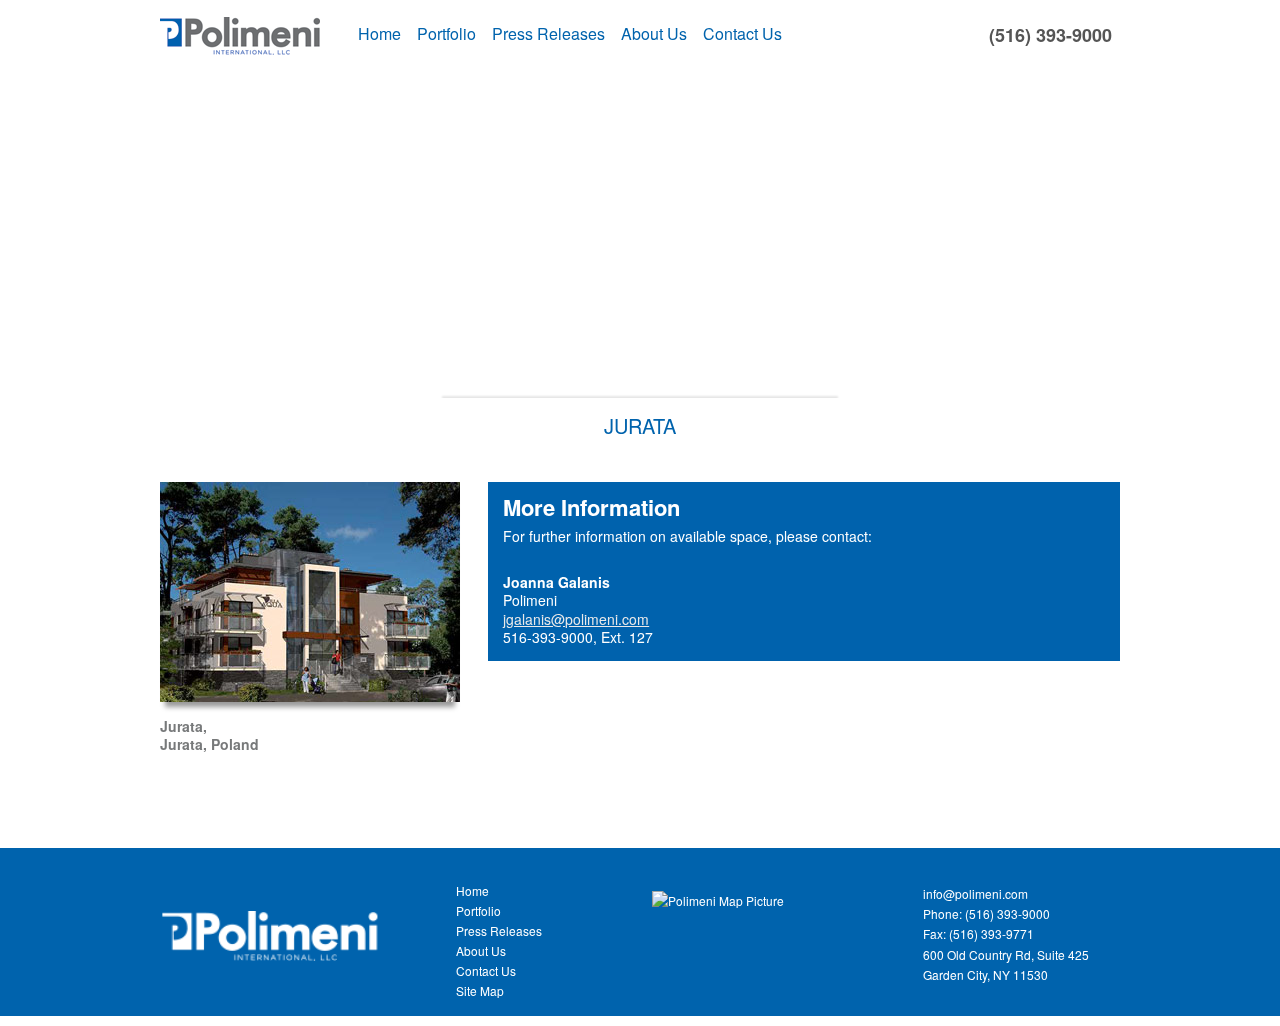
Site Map (480, 990)
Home (379, 33)
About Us (654, 33)
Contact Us (742, 33)
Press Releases (548, 33)
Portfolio (446, 33)
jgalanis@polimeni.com (576, 619)
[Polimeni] (271, 912)
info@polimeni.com (975, 893)
